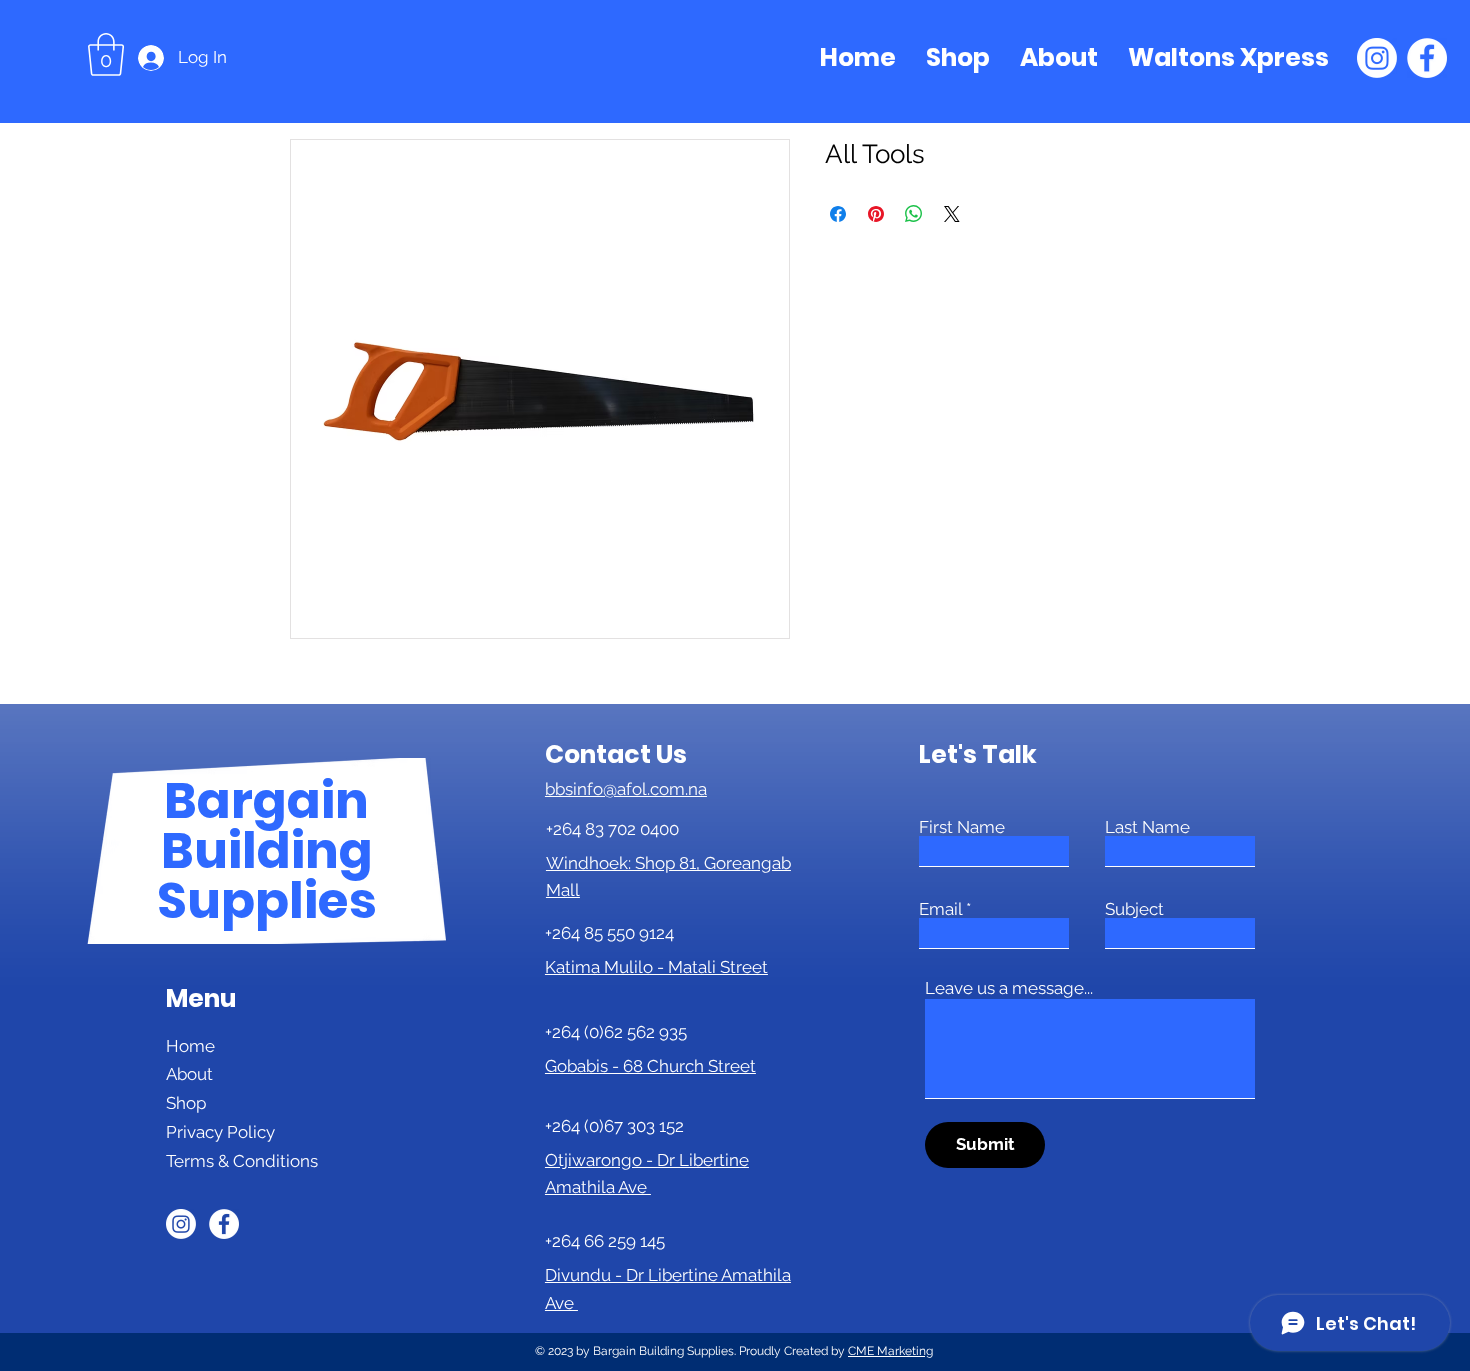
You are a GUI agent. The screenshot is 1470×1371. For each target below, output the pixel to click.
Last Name (1147, 827)
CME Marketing (890, 1351)
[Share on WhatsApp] (914, 214)
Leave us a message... (1009, 988)
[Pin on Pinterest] (876, 214)
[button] (106, 54)
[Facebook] (1427, 58)
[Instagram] (1377, 58)
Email (940, 909)
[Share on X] (952, 214)
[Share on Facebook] (838, 214)
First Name (962, 827)
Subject (1134, 909)
